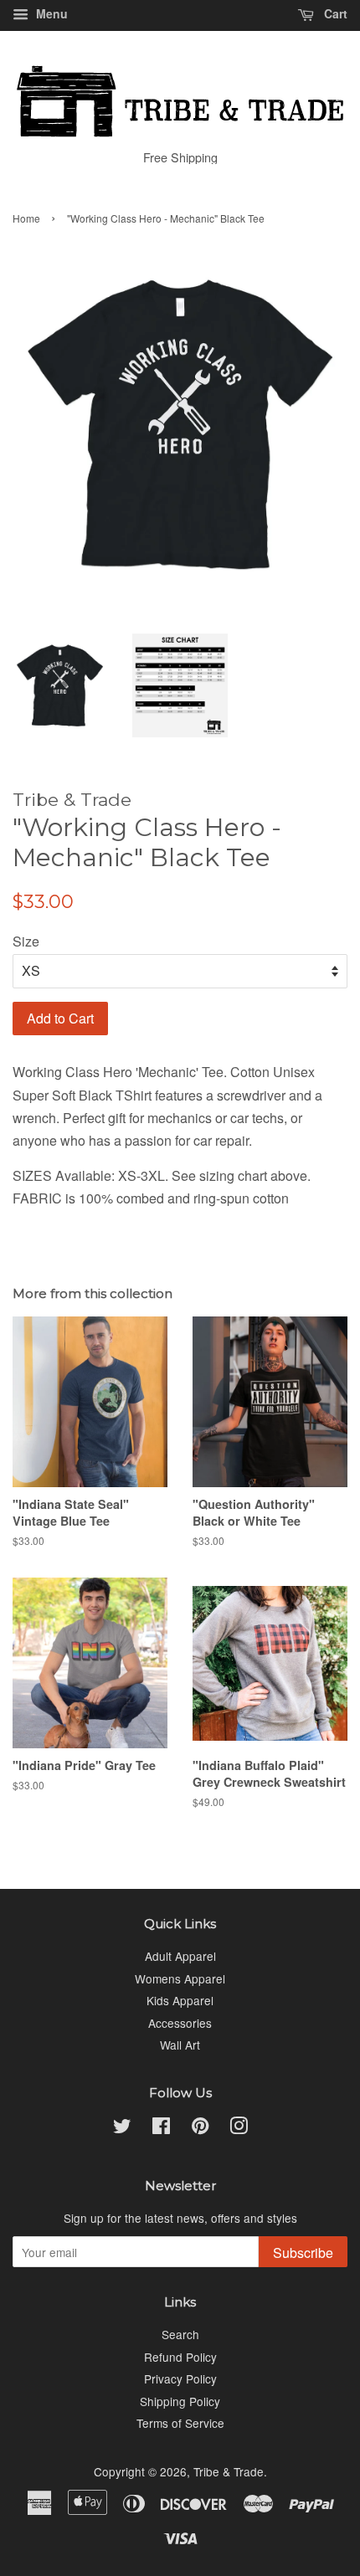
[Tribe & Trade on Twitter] (122, 2128)
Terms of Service (180, 2423)
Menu (50, 13)
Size (26, 941)
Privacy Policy (180, 2378)
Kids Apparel (180, 2000)
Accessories (180, 2023)
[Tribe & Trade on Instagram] (239, 2128)
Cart (334, 13)
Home (26, 218)
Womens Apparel (180, 1978)
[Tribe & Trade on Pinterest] (200, 2128)
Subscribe (303, 2253)
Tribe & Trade (229, 2471)
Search (180, 2334)
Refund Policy (180, 2357)
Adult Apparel (180, 1956)
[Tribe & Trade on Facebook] (161, 2128)
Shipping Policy (180, 2401)
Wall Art (180, 2045)
